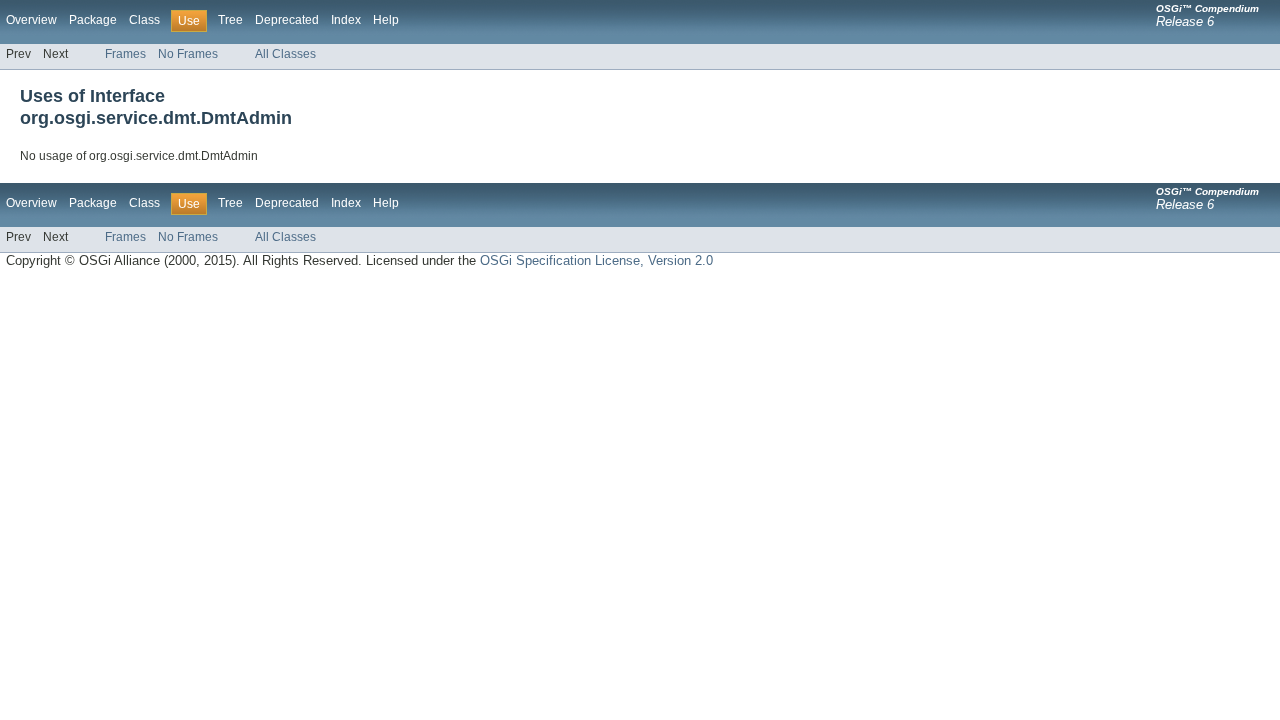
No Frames (188, 54)
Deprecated (287, 20)
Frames (125, 54)
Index (346, 20)
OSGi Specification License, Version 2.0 (596, 260)
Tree (230, 20)
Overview (31, 20)
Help (386, 20)
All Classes (285, 54)
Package (93, 20)
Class (144, 20)
